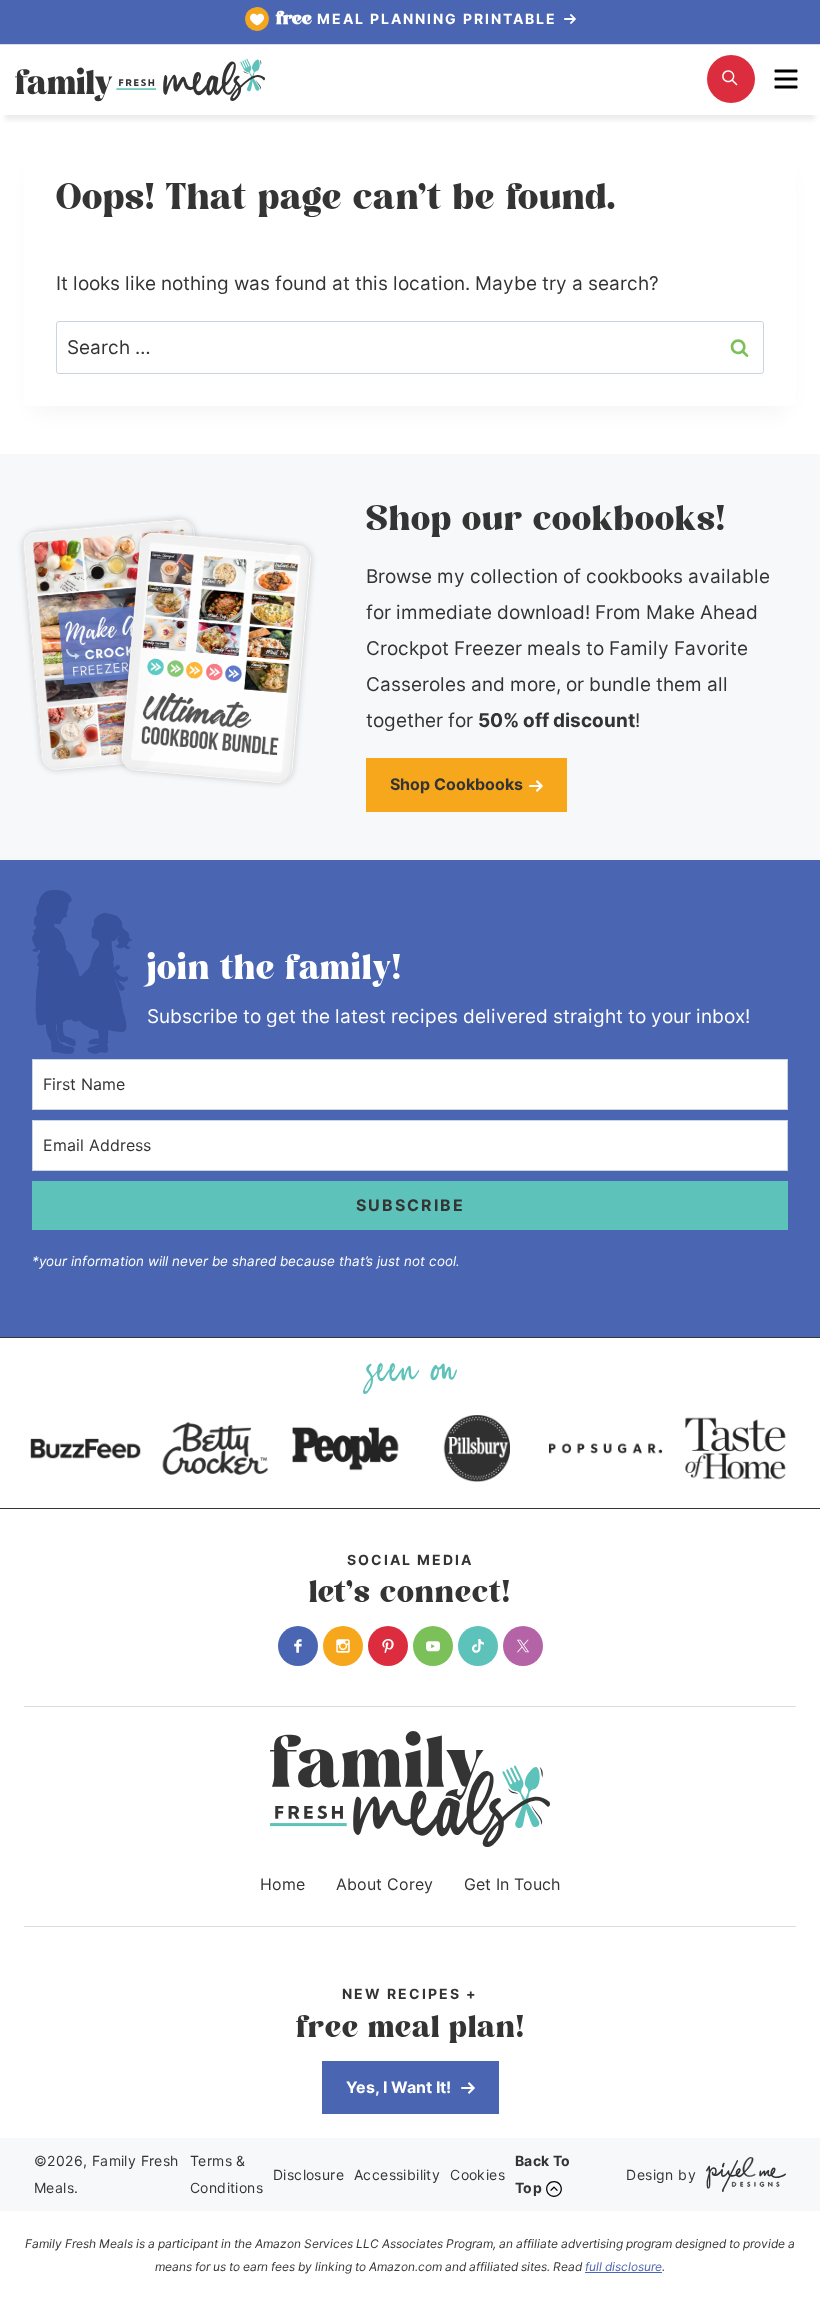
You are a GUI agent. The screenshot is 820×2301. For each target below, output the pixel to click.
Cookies (477, 2174)
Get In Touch (512, 1884)
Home (282, 1884)
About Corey (384, 1884)
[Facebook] (298, 1646)
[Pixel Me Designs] (741, 2174)
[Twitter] (523, 1646)
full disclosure (623, 2266)
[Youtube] (433, 1646)
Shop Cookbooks (456, 784)
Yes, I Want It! (400, 2087)
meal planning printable (419, 19)
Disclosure (308, 2174)
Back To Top (543, 2174)
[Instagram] (343, 1646)
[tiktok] (478, 1646)
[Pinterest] (388, 1646)
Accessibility (397, 2174)
